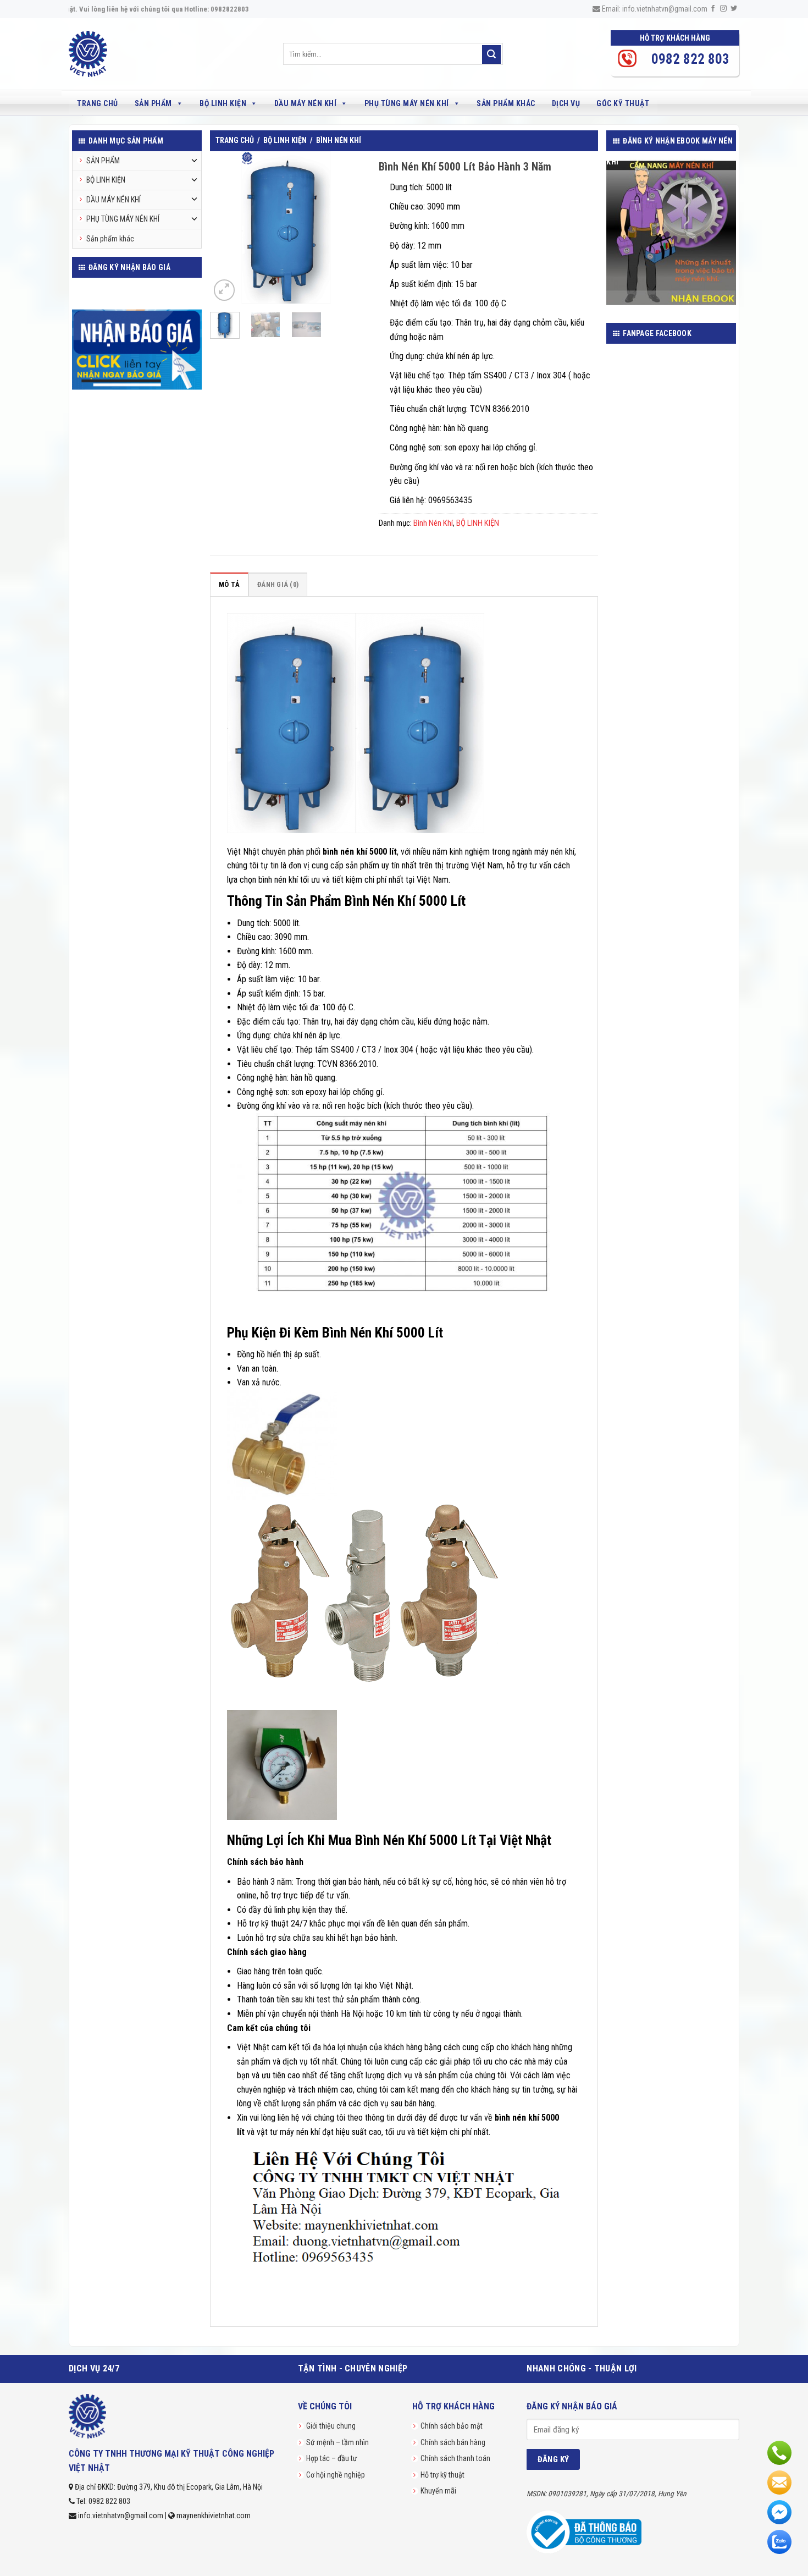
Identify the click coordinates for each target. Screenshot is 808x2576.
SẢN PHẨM (153, 103)
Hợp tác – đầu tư (332, 2458)
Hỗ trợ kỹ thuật (442, 2475)
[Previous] (226, 227)
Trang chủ (98, 103)
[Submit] (491, 54)
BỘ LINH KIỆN (223, 103)
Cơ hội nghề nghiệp (336, 2475)
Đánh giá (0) (278, 584)
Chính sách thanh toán (455, 2458)
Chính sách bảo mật (452, 2426)
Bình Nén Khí (339, 140)
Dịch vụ (566, 103)
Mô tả (229, 584)
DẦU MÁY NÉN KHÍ (306, 103)
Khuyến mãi (438, 2491)
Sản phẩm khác (506, 103)
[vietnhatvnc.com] (114, 54)
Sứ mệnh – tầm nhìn (337, 2442)
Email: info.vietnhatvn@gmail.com (654, 9)
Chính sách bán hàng (453, 2442)
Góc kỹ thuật (623, 103)
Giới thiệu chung (331, 2426)
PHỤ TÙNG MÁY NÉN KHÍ (407, 103)
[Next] (345, 227)
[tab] (229, 584)
